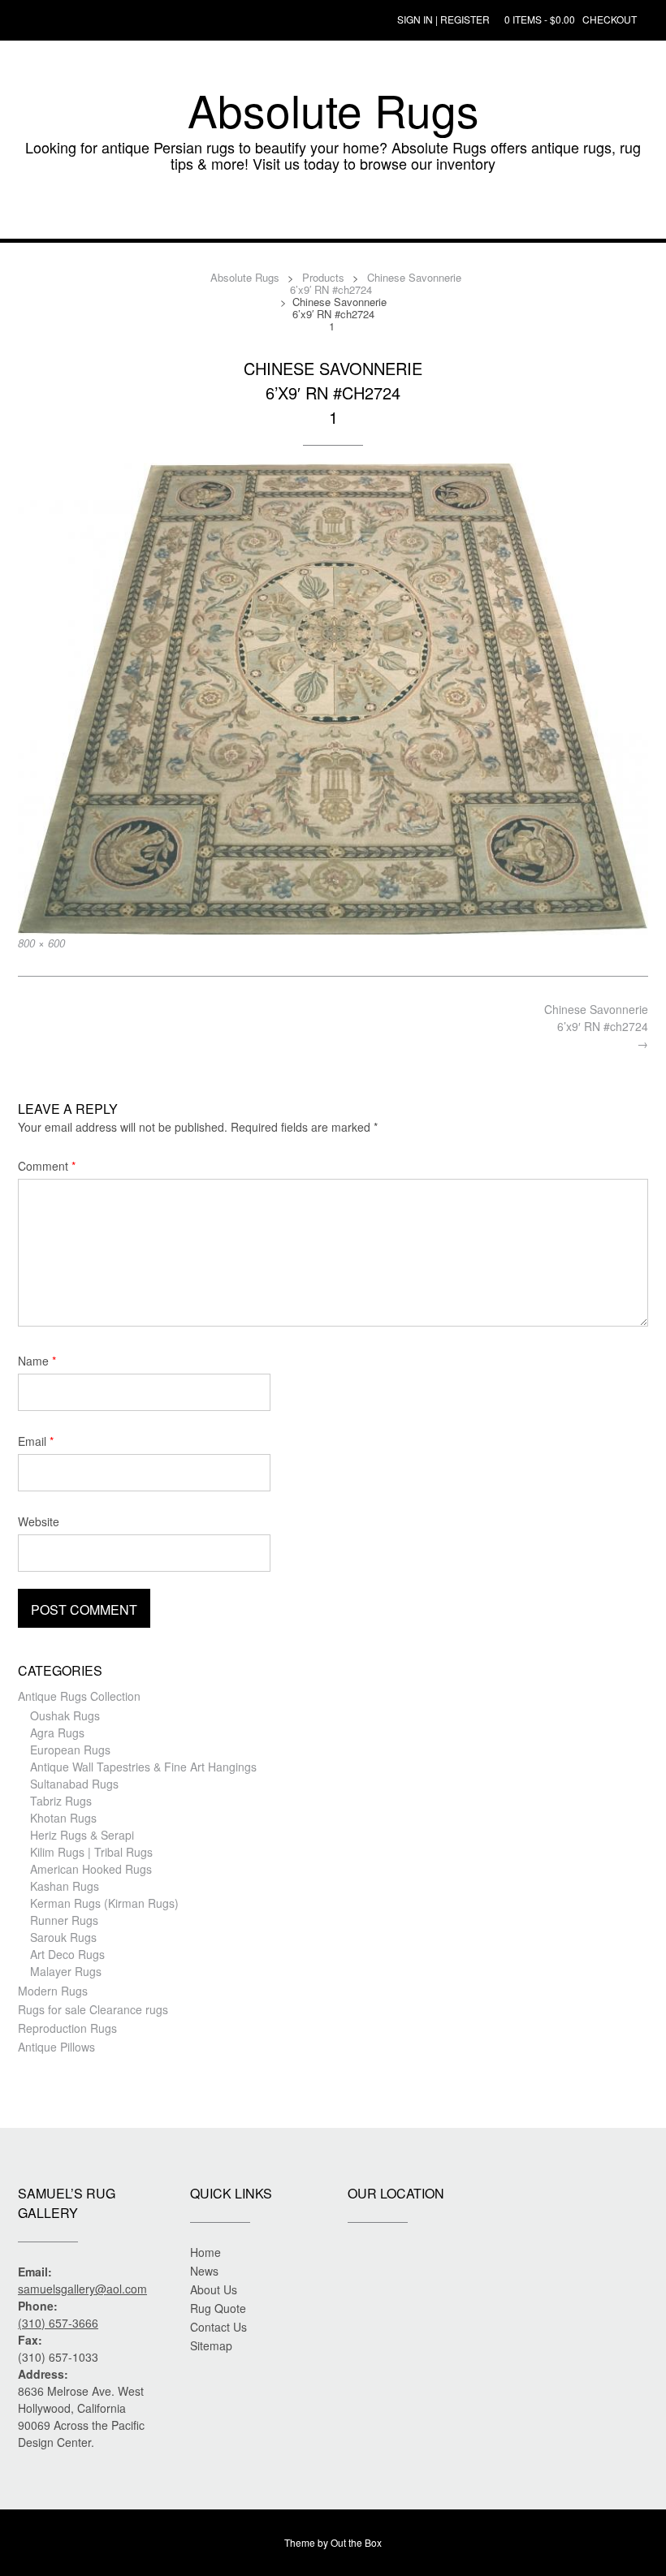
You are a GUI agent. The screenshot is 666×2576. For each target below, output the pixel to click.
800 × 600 (41, 943)
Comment (47, 1166)
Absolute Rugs (333, 110)
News (204, 2271)
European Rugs (70, 1750)
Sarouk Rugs (63, 1937)
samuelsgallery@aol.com (82, 2289)
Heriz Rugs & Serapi (82, 1835)
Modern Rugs (53, 1991)
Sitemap (211, 2345)
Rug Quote (218, 2308)
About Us (214, 2289)
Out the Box (356, 2542)
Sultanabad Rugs (74, 1784)
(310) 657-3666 (58, 2323)
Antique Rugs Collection (79, 1696)
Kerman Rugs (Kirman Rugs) (104, 1903)
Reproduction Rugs (67, 2028)
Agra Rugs (57, 1732)
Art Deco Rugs (67, 1954)
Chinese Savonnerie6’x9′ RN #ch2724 (596, 1026)
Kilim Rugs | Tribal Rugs (91, 1852)
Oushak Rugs (65, 1715)
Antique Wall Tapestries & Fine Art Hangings (143, 1767)
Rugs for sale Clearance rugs (93, 2009)
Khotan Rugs (63, 1818)
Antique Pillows (56, 2047)
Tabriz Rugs (61, 1801)
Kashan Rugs (65, 1886)
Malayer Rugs (66, 1971)
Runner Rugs (64, 1920)
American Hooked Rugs (91, 1869)
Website (39, 1521)
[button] (333, 214)
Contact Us (218, 2327)
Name (37, 1361)
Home (205, 2252)
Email (36, 1441)
